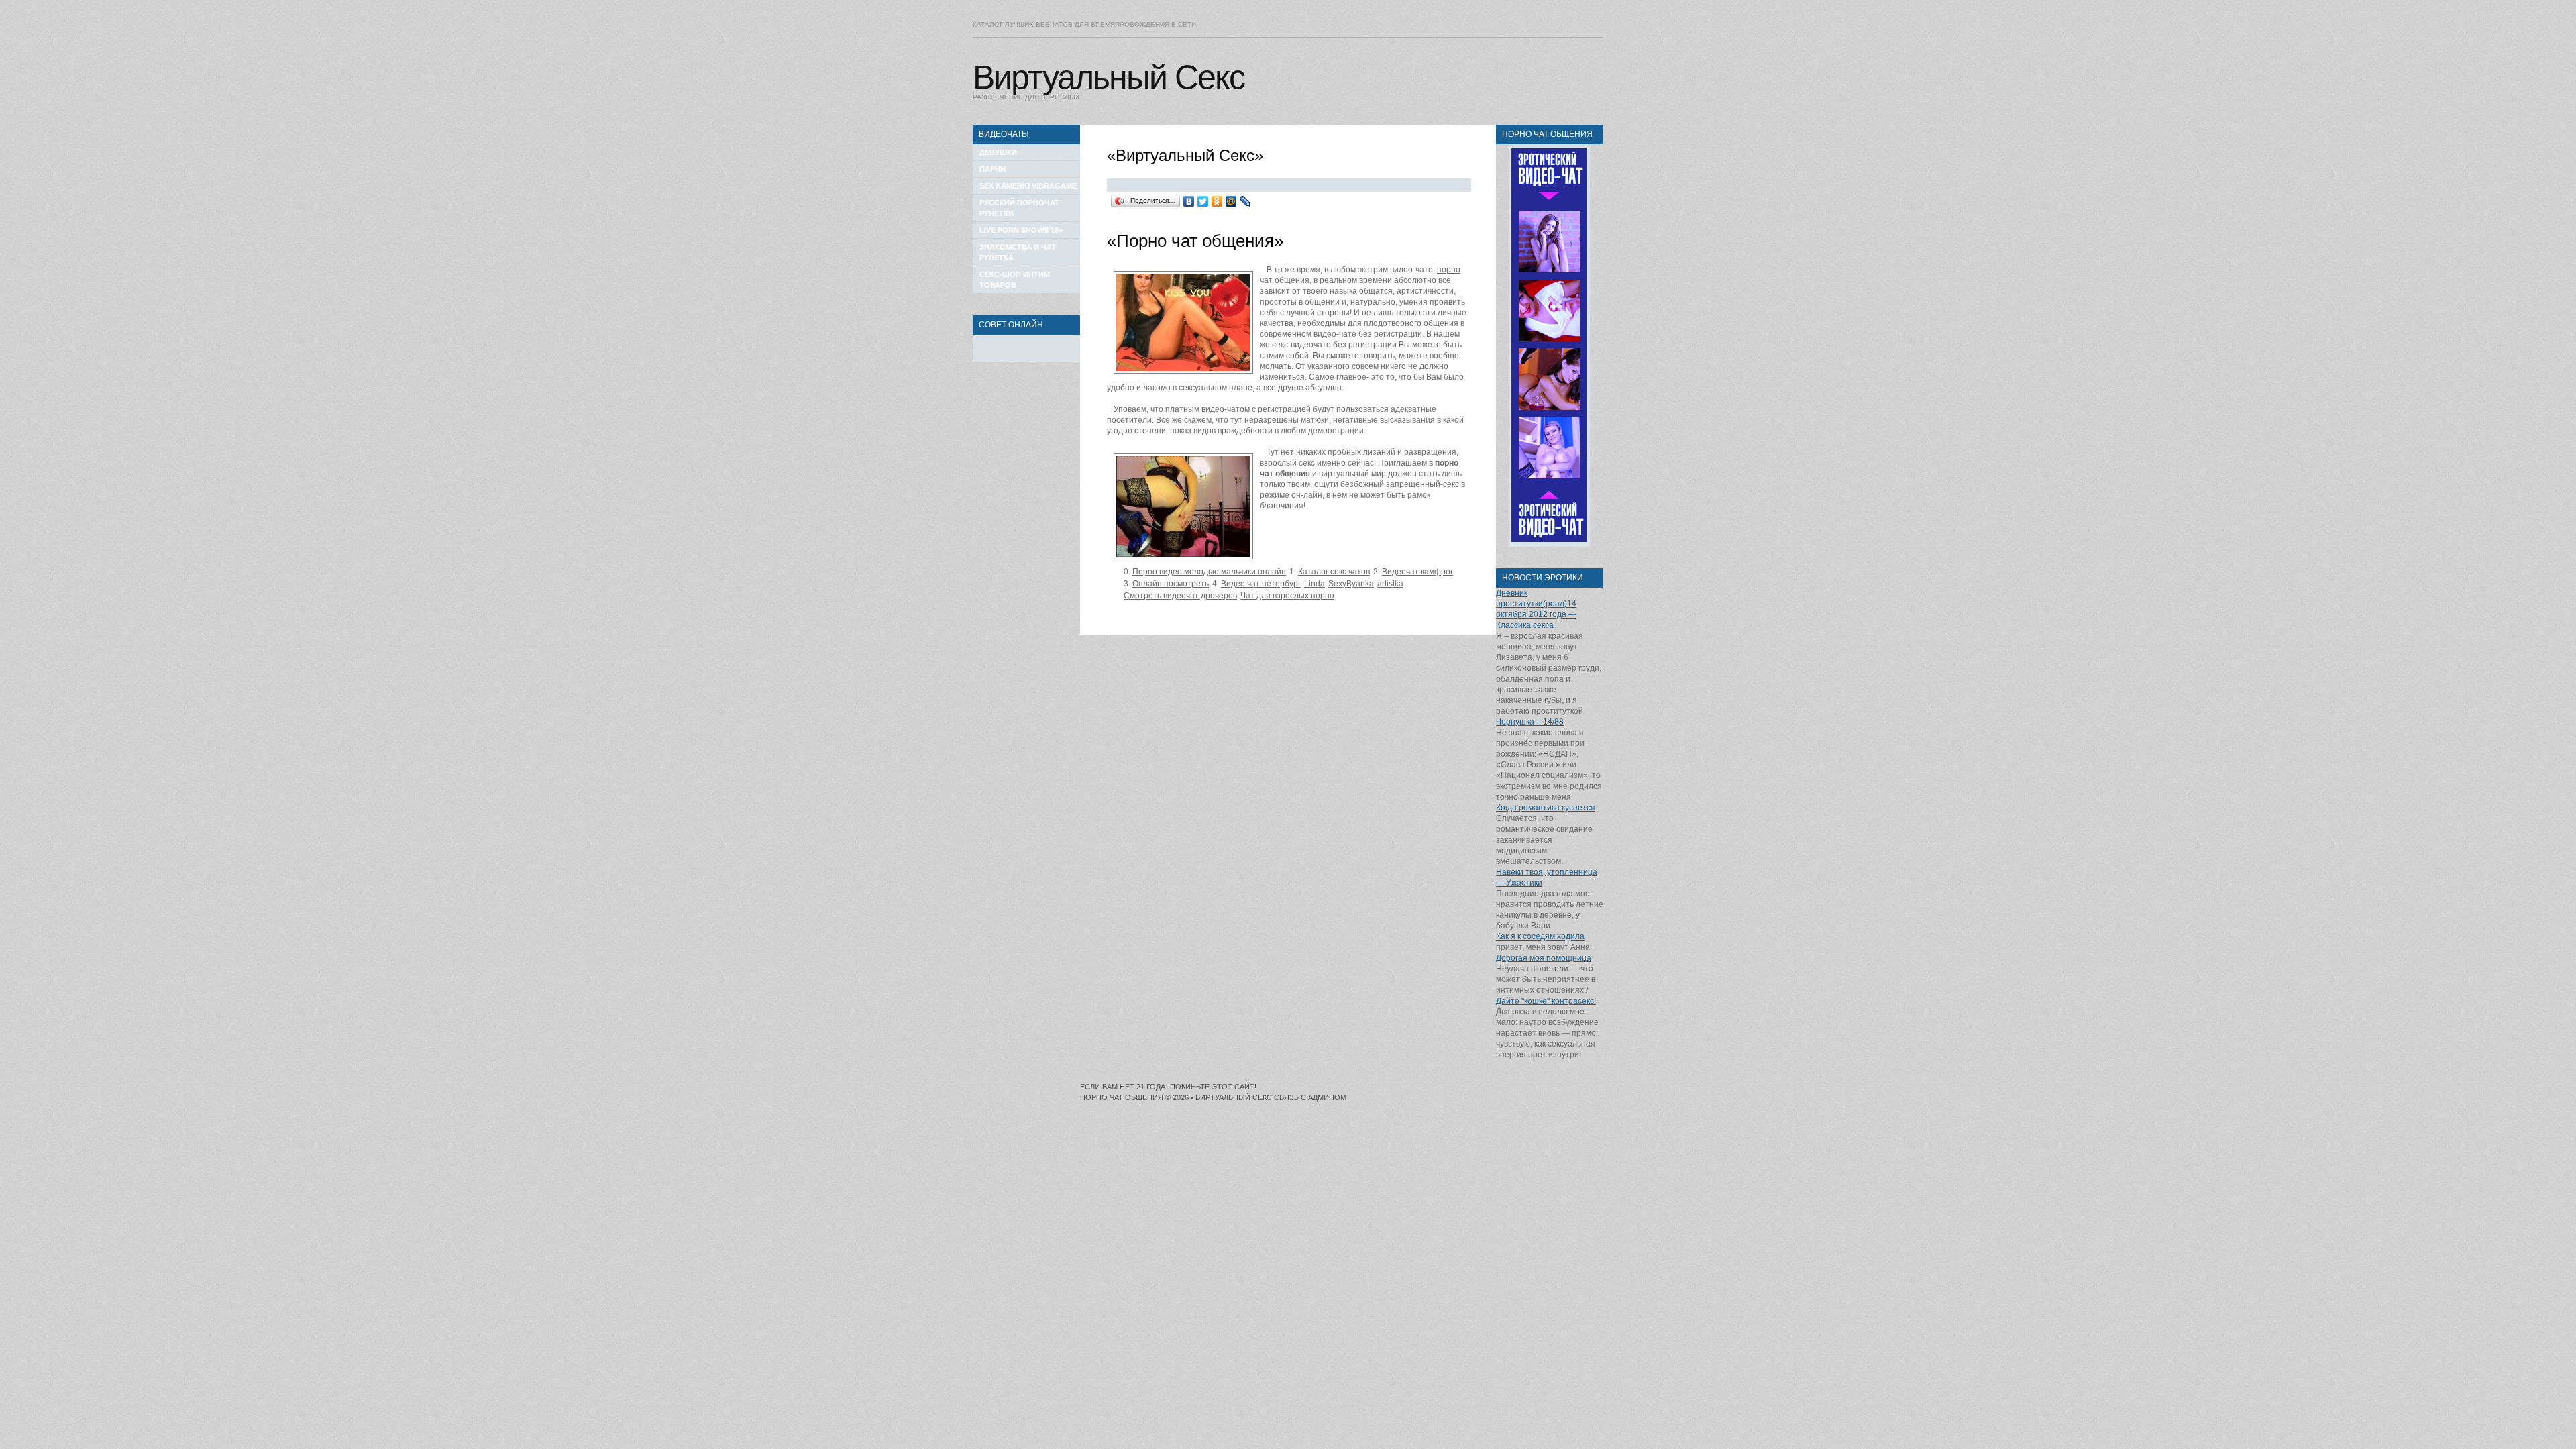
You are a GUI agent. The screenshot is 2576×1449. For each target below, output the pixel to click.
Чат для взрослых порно (1287, 596)
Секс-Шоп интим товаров (1015, 280)
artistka (1390, 584)
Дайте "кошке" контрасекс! (1546, 1001)
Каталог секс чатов (1334, 572)
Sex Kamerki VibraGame (1028, 186)
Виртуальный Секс (1109, 77)
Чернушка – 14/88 (1530, 722)
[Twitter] (1203, 201)
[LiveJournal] (1245, 201)
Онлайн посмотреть (1171, 584)
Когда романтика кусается (1546, 808)
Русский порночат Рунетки (1019, 208)
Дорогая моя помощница (1544, 958)
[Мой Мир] (1231, 201)
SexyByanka (1351, 584)
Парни (992, 169)
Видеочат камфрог (1417, 572)
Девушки (998, 152)
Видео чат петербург (1261, 584)
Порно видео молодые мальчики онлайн (1209, 572)
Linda (1314, 584)
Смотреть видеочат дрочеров (1180, 596)
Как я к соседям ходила (1540, 936)
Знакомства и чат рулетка (1018, 252)
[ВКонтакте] (1189, 201)
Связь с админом (1310, 1097)
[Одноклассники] (1217, 201)
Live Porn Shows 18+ (1021, 230)
